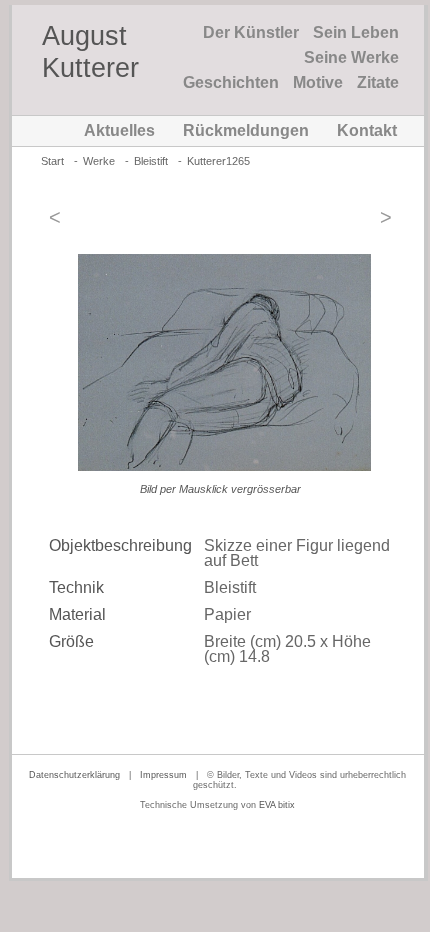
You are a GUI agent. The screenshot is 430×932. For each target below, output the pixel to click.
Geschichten (231, 82)
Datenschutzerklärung (74, 775)
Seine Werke (351, 57)
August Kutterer (90, 51)
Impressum (163, 775)
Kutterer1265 (218, 161)
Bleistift (151, 161)
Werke (99, 161)
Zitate (378, 82)
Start (52, 161)
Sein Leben (356, 32)
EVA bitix (277, 805)
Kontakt (367, 130)
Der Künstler (251, 32)
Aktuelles (119, 130)
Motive (318, 82)
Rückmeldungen (246, 130)
